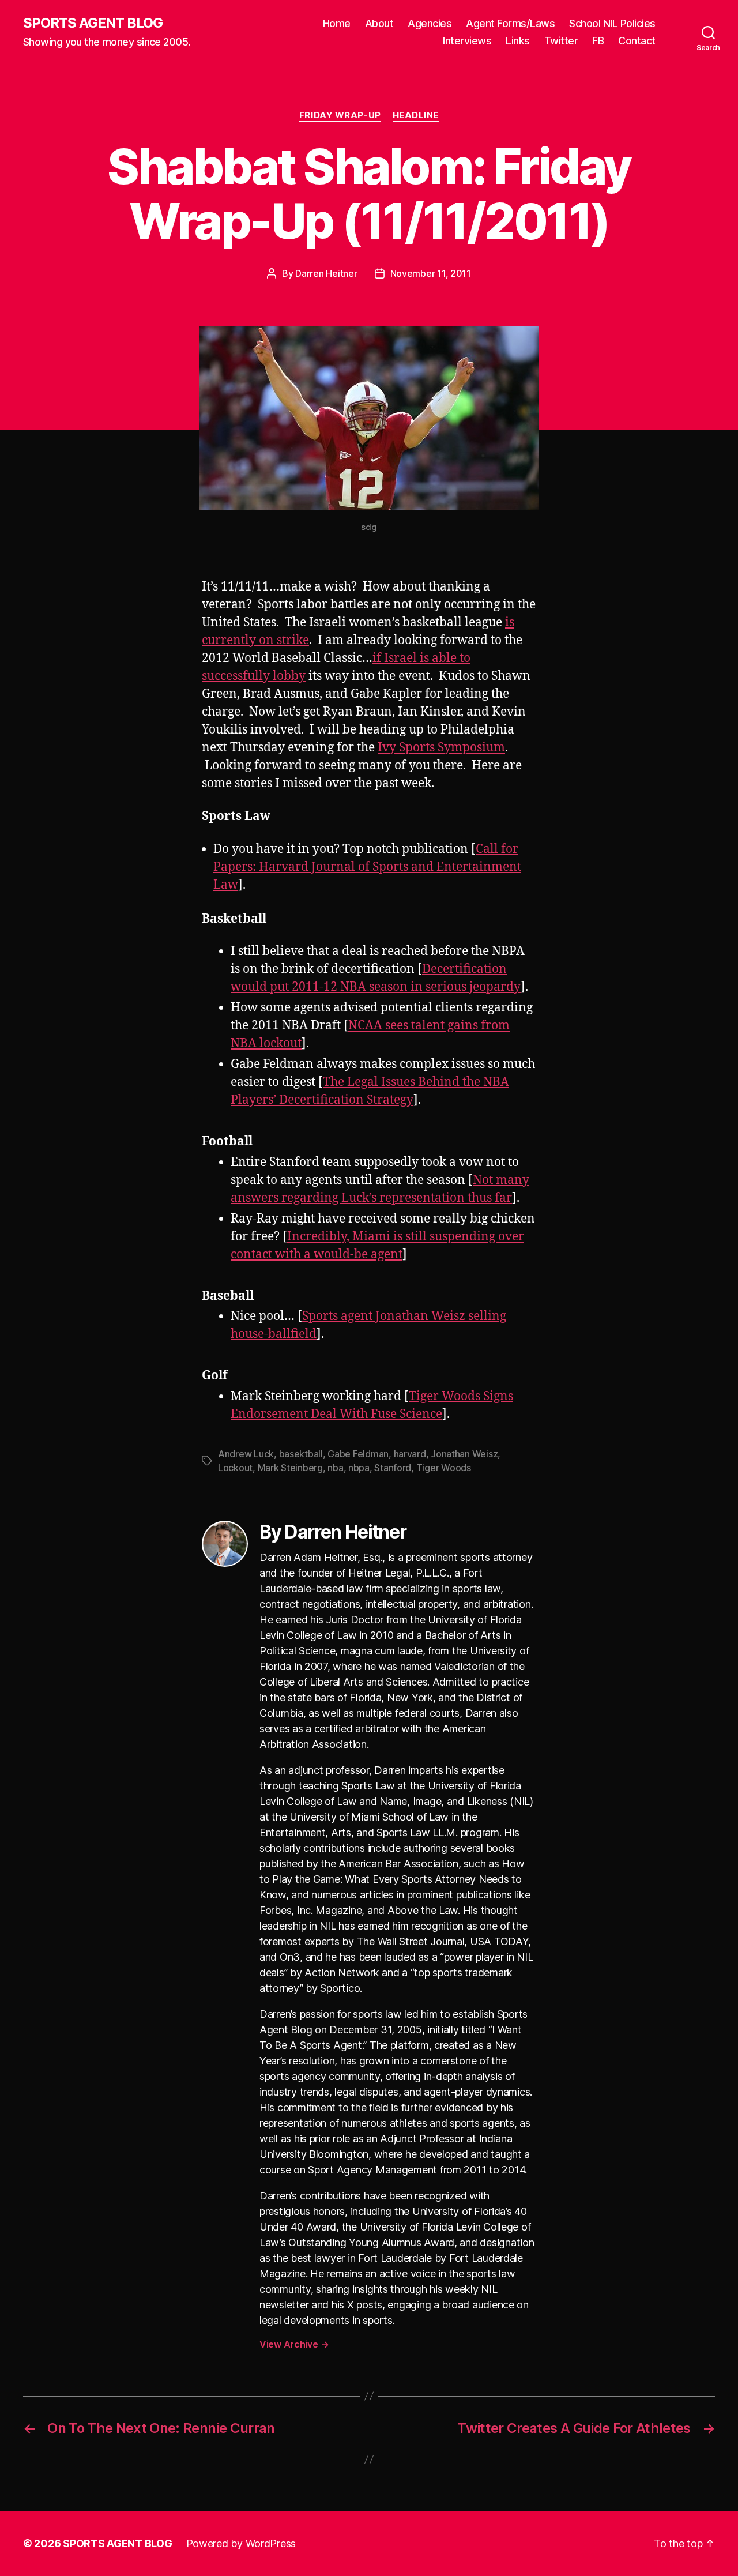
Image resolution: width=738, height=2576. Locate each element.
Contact (637, 41)
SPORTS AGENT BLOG (93, 23)
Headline (416, 115)
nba (335, 1468)
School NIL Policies (612, 23)
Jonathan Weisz (464, 1454)
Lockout (235, 1468)
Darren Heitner (326, 273)
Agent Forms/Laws (510, 23)
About (379, 23)
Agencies (430, 23)
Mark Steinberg (290, 1468)
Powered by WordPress (241, 2543)
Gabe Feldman (358, 1454)
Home (337, 23)
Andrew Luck (246, 1454)
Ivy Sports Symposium (441, 748)
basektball (301, 1454)
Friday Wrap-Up (340, 115)
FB (598, 41)
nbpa (359, 1468)
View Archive (294, 2344)
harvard (410, 1454)
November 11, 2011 (431, 273)
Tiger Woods (444, 1468)
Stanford (393, 1468)
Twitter (561, 41)
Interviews (467, 41)
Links (518, 41)
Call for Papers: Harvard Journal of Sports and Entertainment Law (367, 867)
